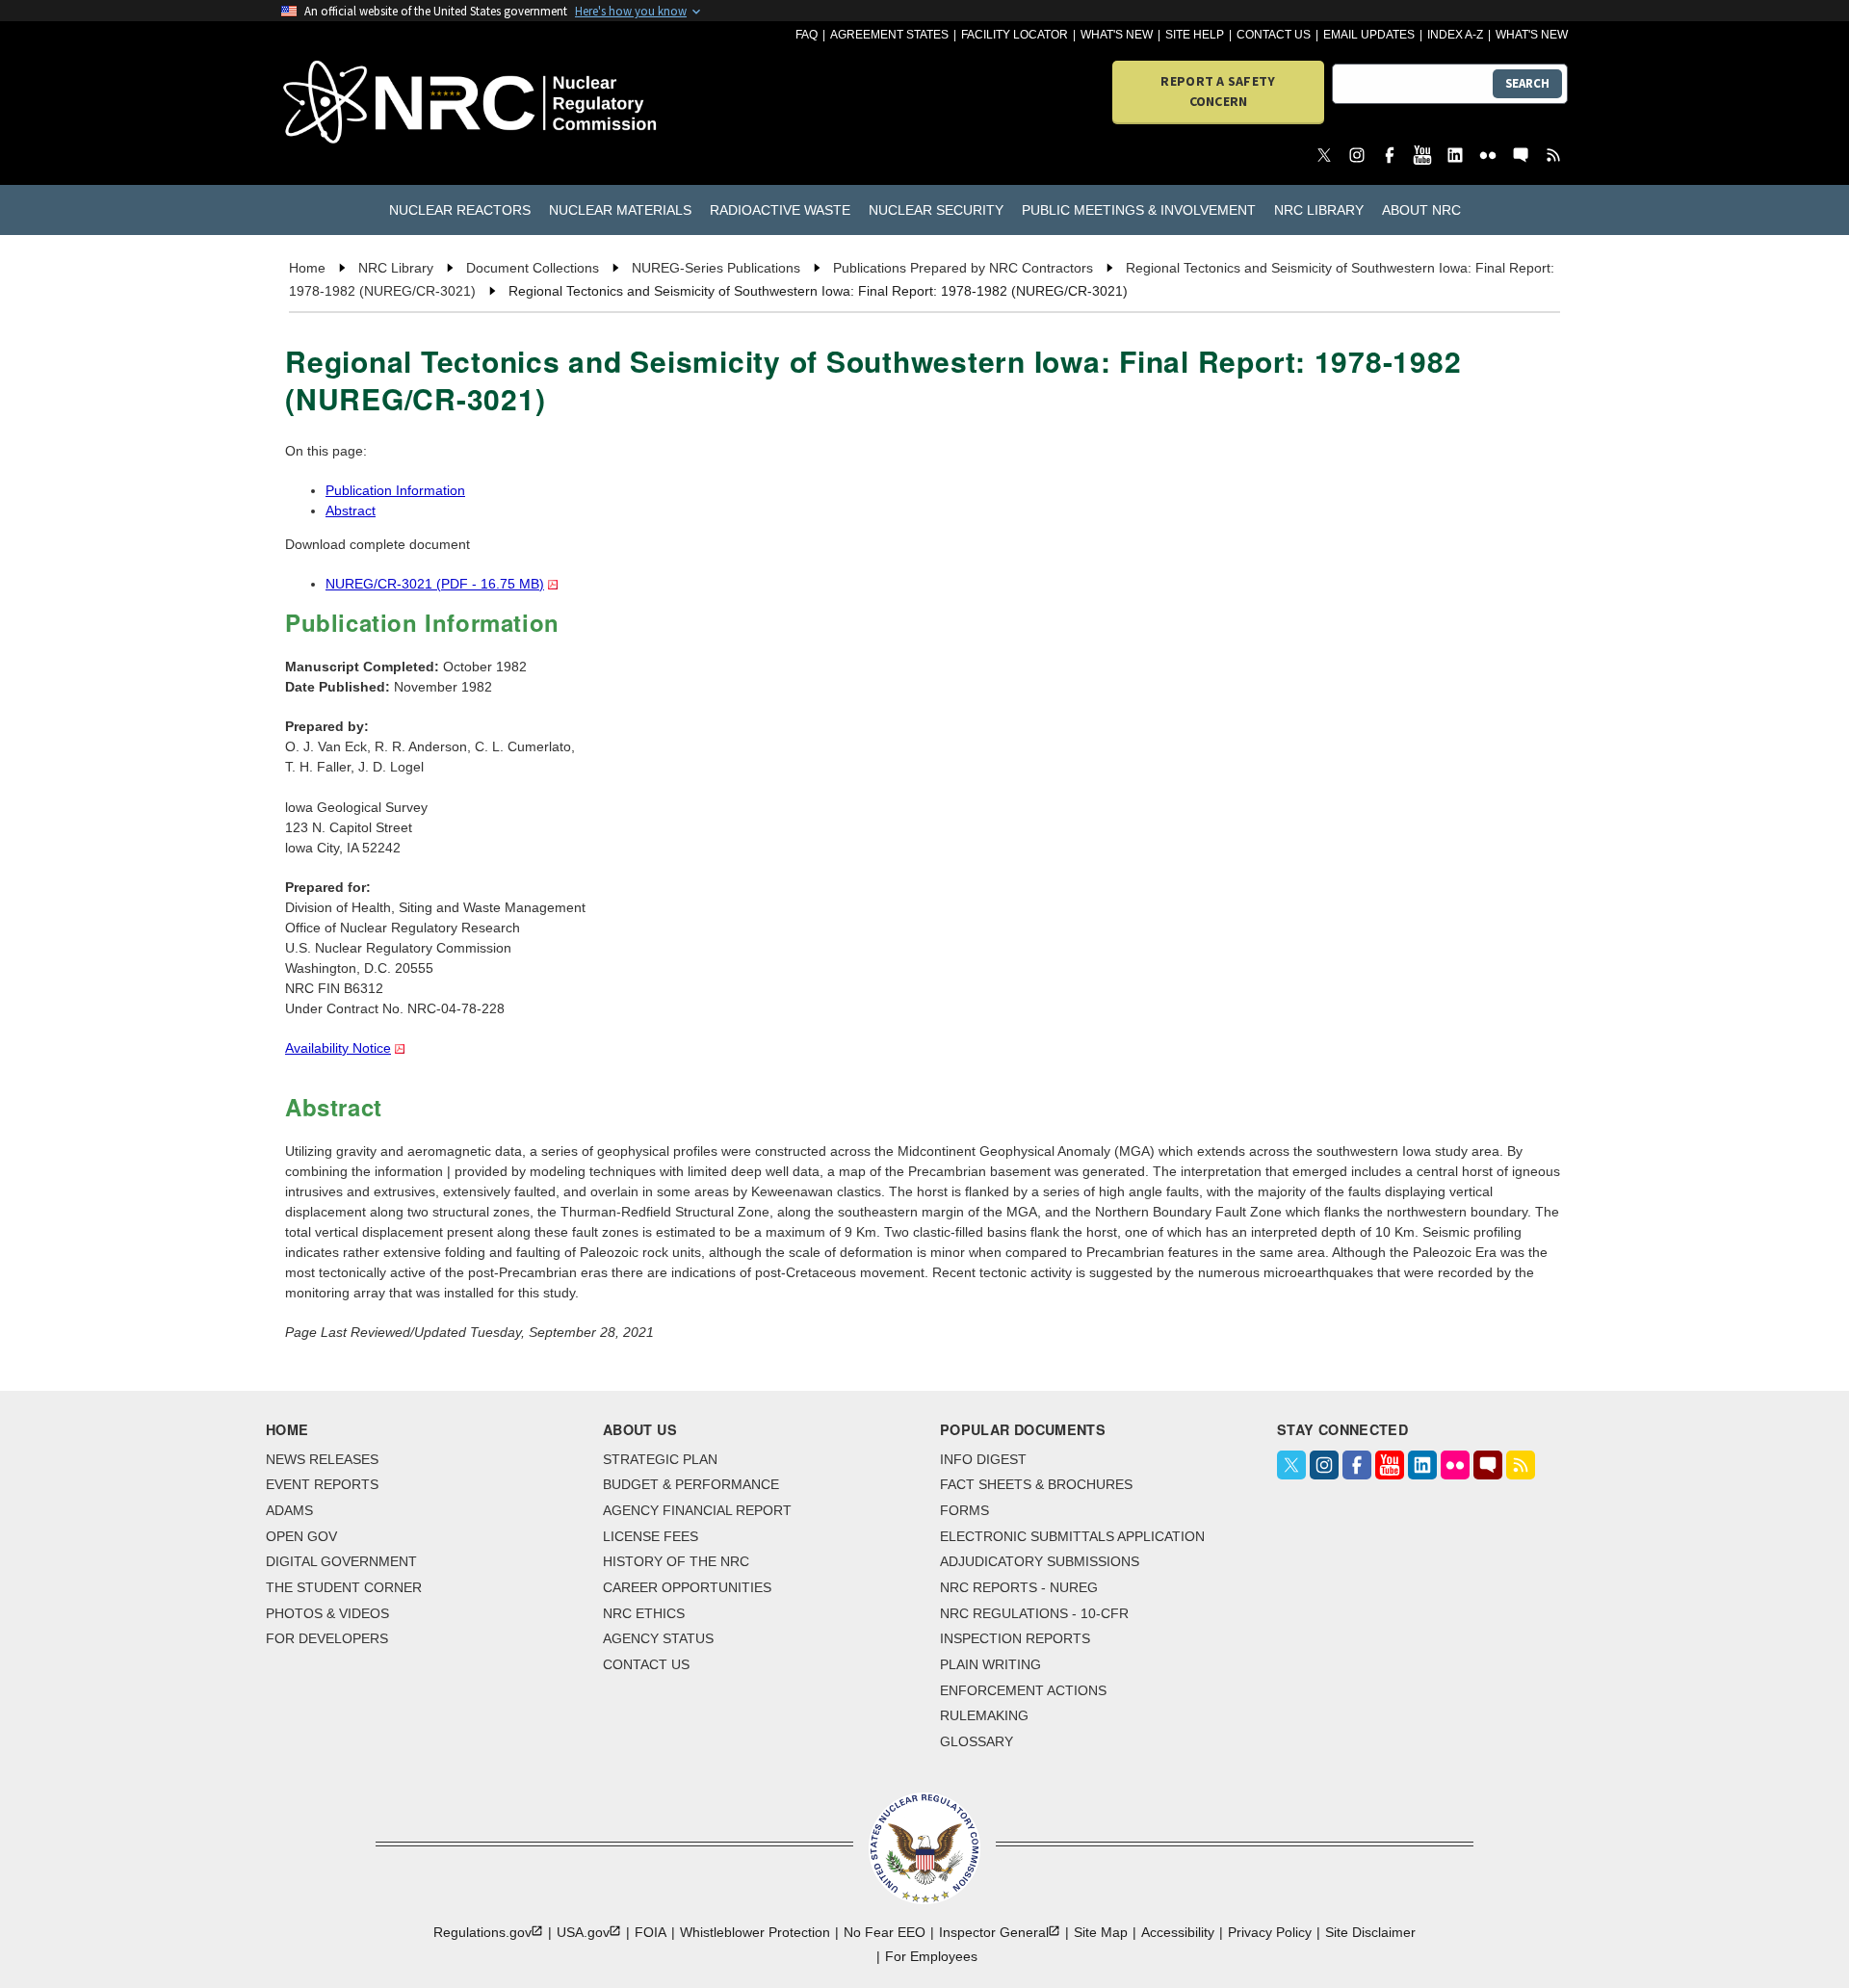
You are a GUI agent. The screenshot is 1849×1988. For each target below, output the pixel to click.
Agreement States (889, 35)
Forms (964, 1510)
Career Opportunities (687, 1587)
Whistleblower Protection (755, 1932)
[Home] (385, 104)
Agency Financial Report (697, 1510)
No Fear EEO (885, 1932)
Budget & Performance (691, 1484)
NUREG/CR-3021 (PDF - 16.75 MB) (435, 584)
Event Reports (322, 1484)
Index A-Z (1455, 35)
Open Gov (301, 1536)
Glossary (977, 1741)
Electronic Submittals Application (1072, 1536)
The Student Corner (344, 1587)
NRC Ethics (644, 1613)
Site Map (1101, 1932)
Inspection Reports (1015, 1638)
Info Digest (983, 1459)
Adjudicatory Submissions (1040, 1561)
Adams (289, 1510)
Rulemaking (984, 1715)
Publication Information (395, 490)
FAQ (807, 35)
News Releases (322, 1459)
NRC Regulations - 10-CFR (1034, 1613)
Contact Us (1274, 35)
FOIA (651, 1932)
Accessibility (1178, 1932)
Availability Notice (338, 1048)
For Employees (931, 1956)
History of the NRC (676, 1561)
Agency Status (658, 1638)
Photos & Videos (327, 1613)
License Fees (651, 1536)
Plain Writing (990, 1664)
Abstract (351, 510)
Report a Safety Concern (1218, 91)
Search (1527, 83)
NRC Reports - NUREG (1019, 1587)
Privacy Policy (1270, 1932)
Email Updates (1369, 35)
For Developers (327, 1638)
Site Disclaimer (1370, 1932)
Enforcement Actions (1023, 1690)
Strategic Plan (660, 1459)
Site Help (1195, 35)
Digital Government (341, 1561)
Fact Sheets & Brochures (1036, 1484)
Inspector (994, 1932)
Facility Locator (1015, 35)
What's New (1117, 35)
